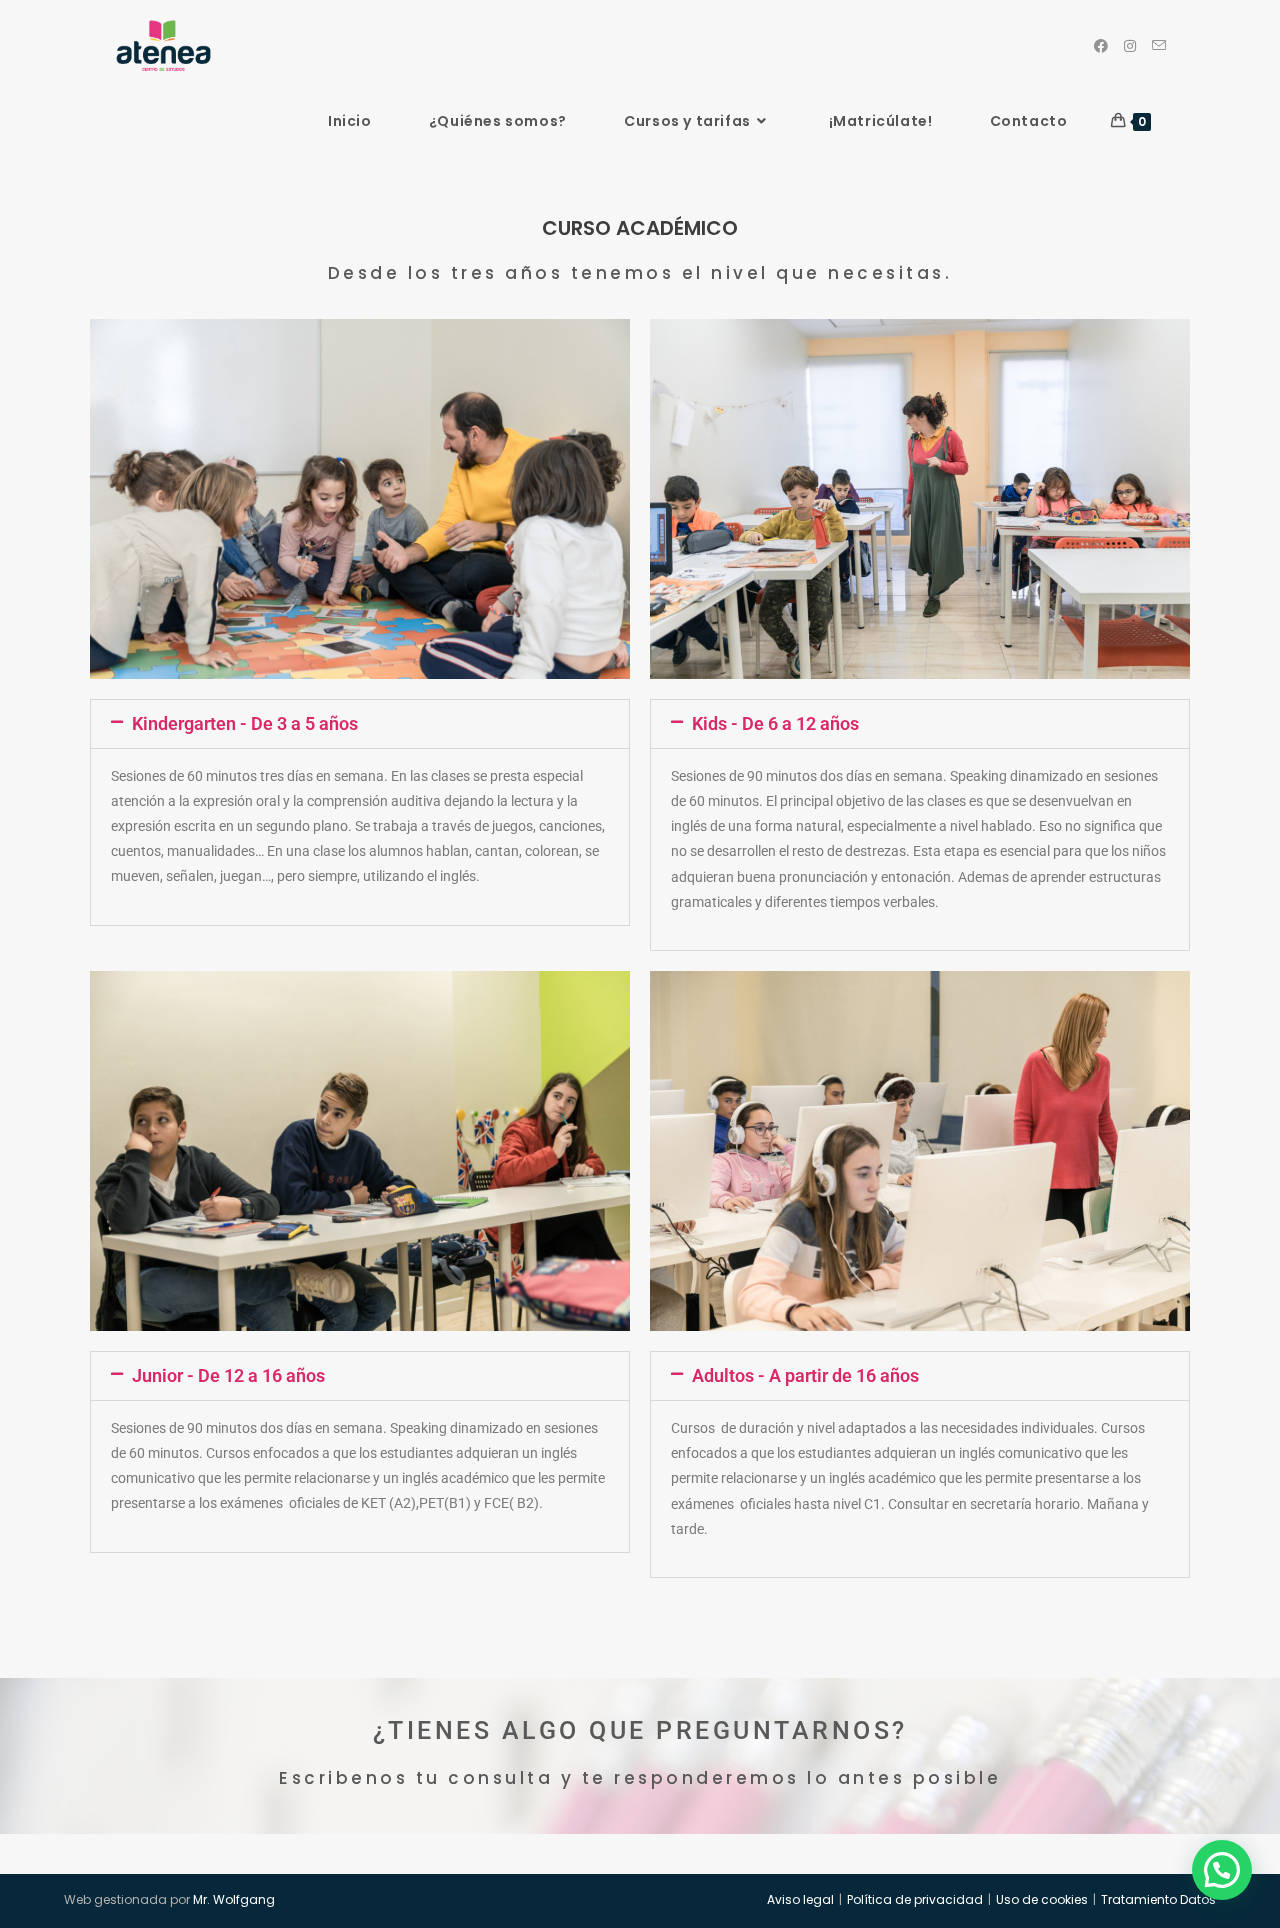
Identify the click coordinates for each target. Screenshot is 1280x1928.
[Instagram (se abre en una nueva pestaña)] (1130, 46)
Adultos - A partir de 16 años (805, 1375)
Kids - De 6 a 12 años (775, 723)
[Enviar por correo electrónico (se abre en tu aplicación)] (1159, 45)
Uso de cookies (1042, 1899)
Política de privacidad (915, 1899)
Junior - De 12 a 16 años (228, 1375)
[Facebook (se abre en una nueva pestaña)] (1101, 46)
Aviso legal (800, 1899)
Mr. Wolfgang (234, 1899)
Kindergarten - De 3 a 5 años (245, 723)
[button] (360, 724)
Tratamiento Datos (1158, 1899)
